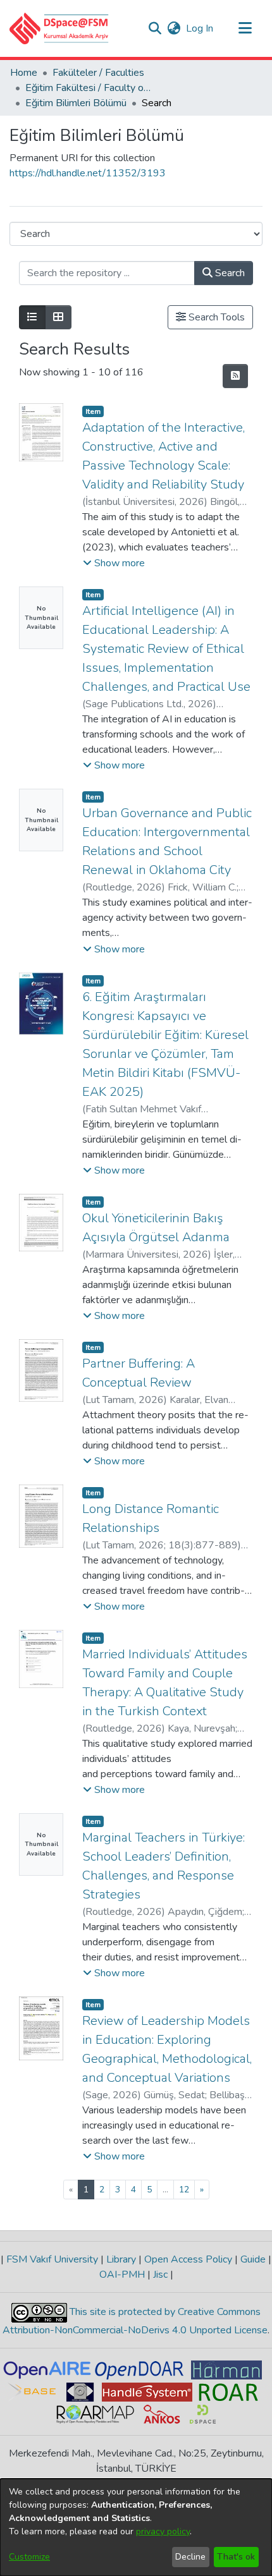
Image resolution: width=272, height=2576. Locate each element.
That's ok (236, 2557)
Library (121, 2259)
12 (184, 2190)
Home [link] (24, 73)
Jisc (160, 2275)
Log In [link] (200, 28)
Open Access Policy (188, 2259)
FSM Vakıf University (52, 2259)
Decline (190, 2557)
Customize (29, 2557)
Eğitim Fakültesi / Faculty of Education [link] (89, 88)
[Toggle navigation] (245, 28)
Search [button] (229, 273)
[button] (59, 28)
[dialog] (136, 2527)
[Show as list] (32, 317)
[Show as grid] (58, 317)
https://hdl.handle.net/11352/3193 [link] (88, 173)
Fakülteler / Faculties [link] (98, 73)
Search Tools (215, 317)
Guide (253, 2259)
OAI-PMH (123, 2275)
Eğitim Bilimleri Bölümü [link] (76, 103)
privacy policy (163, 2531)
